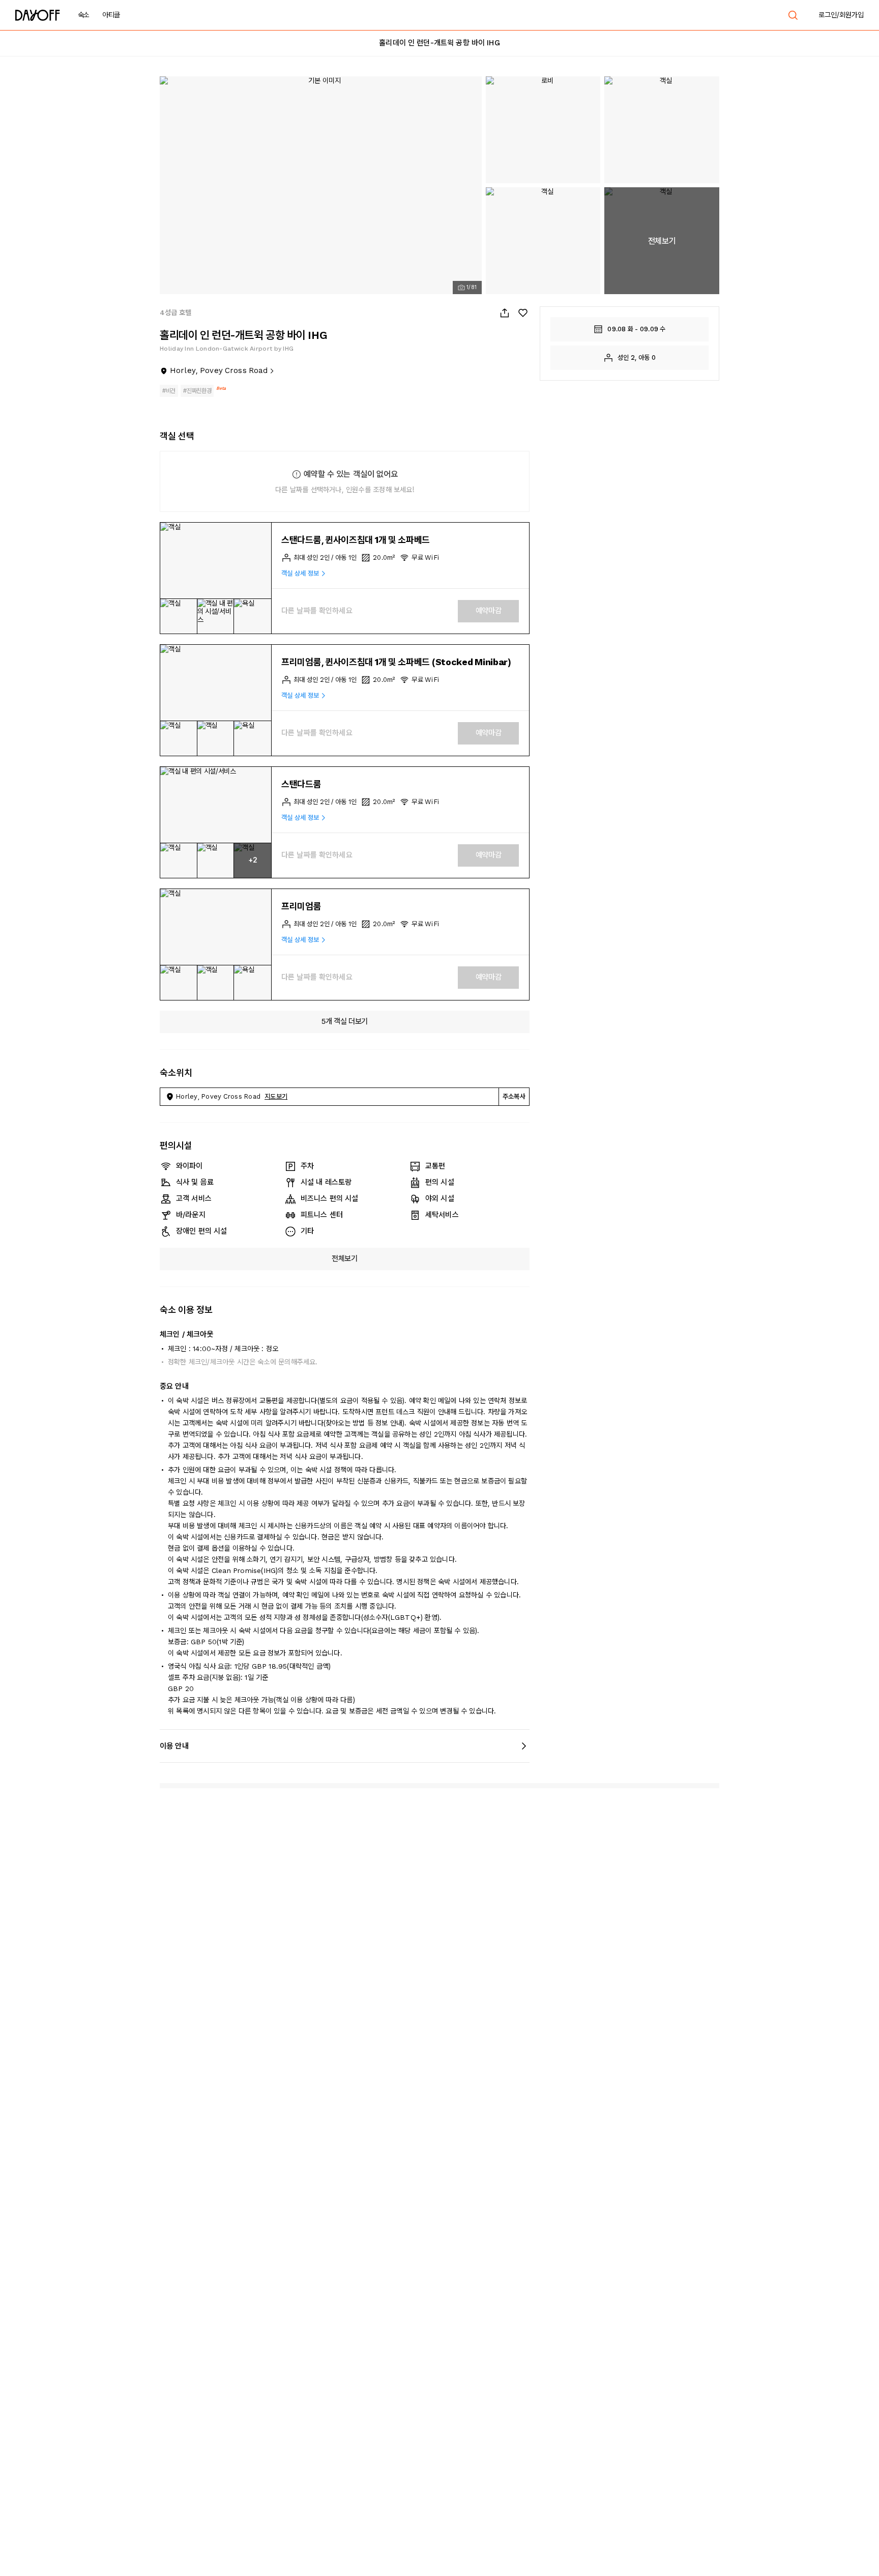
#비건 (169, 391)
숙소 (84, 15)
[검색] (793, 15)
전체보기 (345, 1258)
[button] (216, 561)
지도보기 (276, 1096)
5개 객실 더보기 (345, 1021)
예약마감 (489, 611)
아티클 (111, 15)
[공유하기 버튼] (505, 313)
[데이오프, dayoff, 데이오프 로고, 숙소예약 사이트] (38, 15)
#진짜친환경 (197, 391)
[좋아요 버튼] (523, 313)
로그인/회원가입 (841, 15)
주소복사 (514, 1096)
